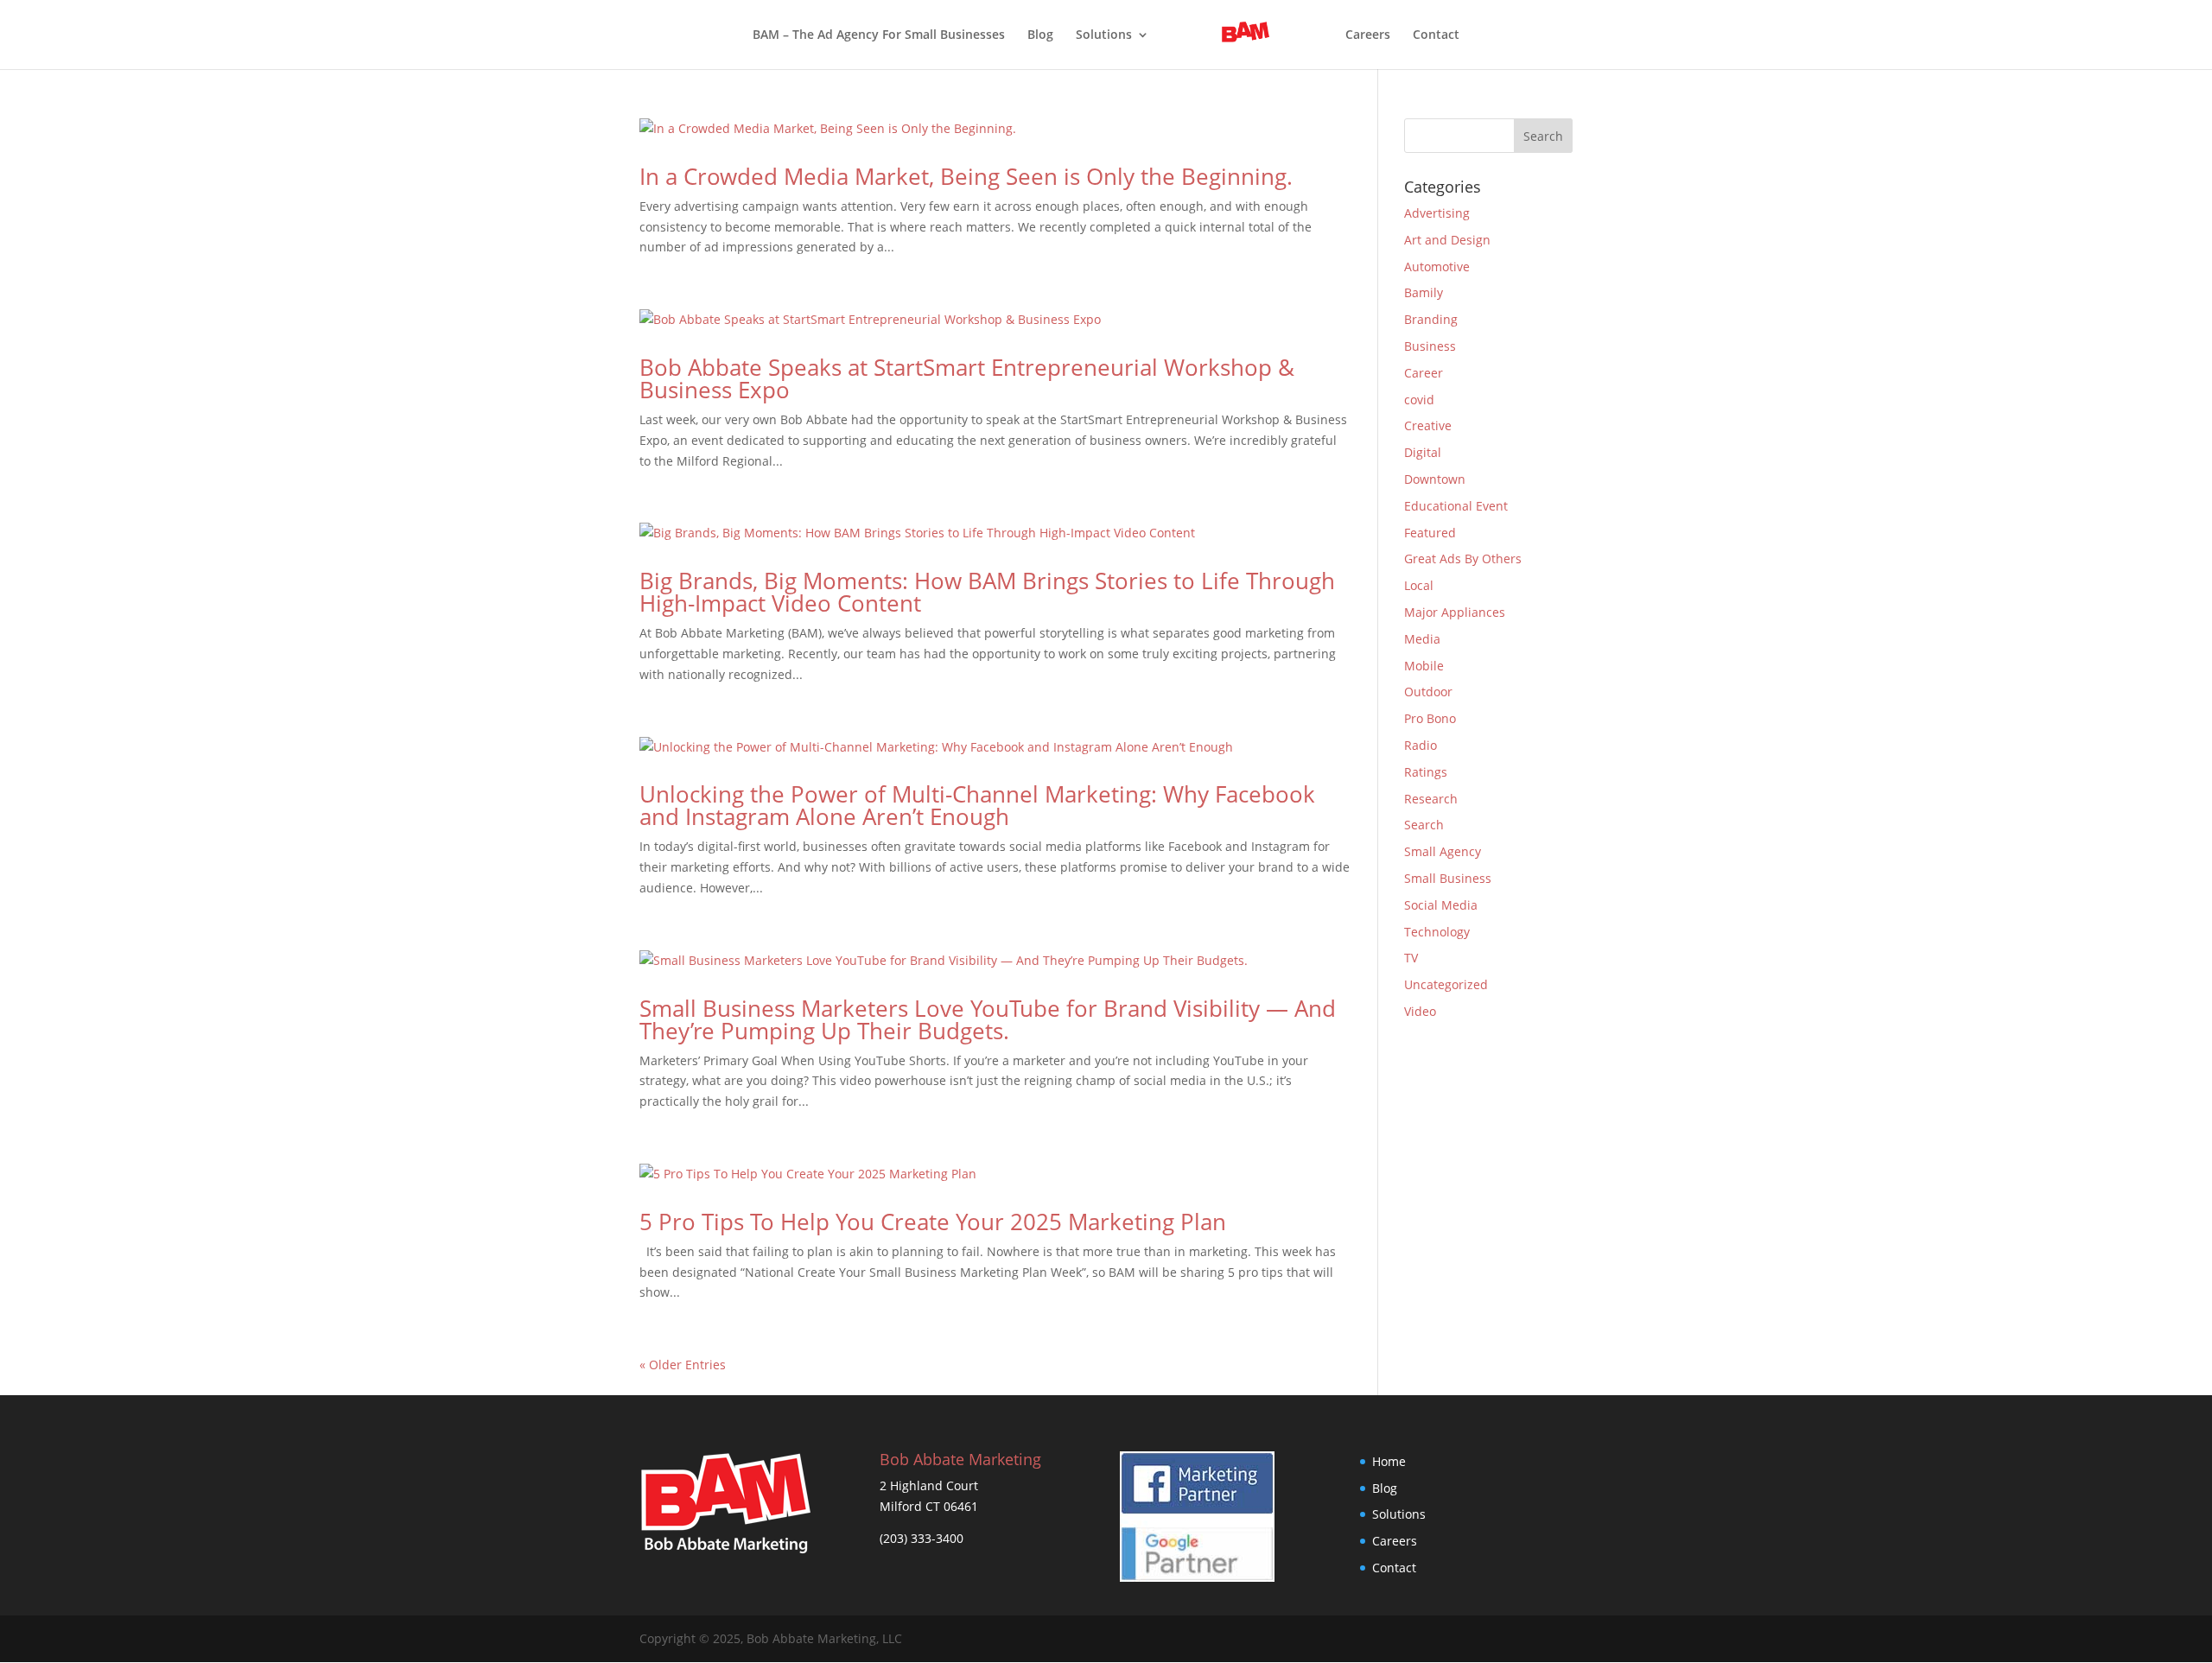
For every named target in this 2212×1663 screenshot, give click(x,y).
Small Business (1448, 878)
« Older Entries (683, 1365)
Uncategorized (1446, 984)
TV (1411, 958)
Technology (1437, 932)
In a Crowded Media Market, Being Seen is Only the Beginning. (966, 176)
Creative (1428, 425)
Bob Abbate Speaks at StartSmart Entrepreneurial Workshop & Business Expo (967, 378)
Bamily (1424, 292)
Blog (1040, 35)
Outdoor (1428, 692)
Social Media (1441, 905)
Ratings (1426, 772)
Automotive (1437, 267)
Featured (1430, 533)
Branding (1431, 319)
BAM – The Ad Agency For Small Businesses (879, 35)
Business (1430, 346)
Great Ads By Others (1463, 559)
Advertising (1437, 213)
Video (1420, 1011)
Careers (1368, 35)
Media (1422, 639)
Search (1424, 825)
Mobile (1424, 666)
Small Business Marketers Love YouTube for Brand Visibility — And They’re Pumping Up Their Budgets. (988, 1019)
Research (1431, 799)
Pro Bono (1430, 718)
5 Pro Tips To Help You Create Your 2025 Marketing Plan (933, 1222)
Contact (1436, 35)
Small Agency (1443, 851)
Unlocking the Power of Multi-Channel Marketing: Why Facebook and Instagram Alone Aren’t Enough (977, 805)
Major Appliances (1455, 612)
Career (1424, 373)
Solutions (1104, 35)
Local (1419, 585)
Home (1389, 1461)
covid (1419, 400)
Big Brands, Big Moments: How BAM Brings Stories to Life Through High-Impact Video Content (987, 592)
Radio (1421, 745)
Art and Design (1447, 240)
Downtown (1435, 479)
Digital (1423, 452)
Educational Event (1456, 506)
